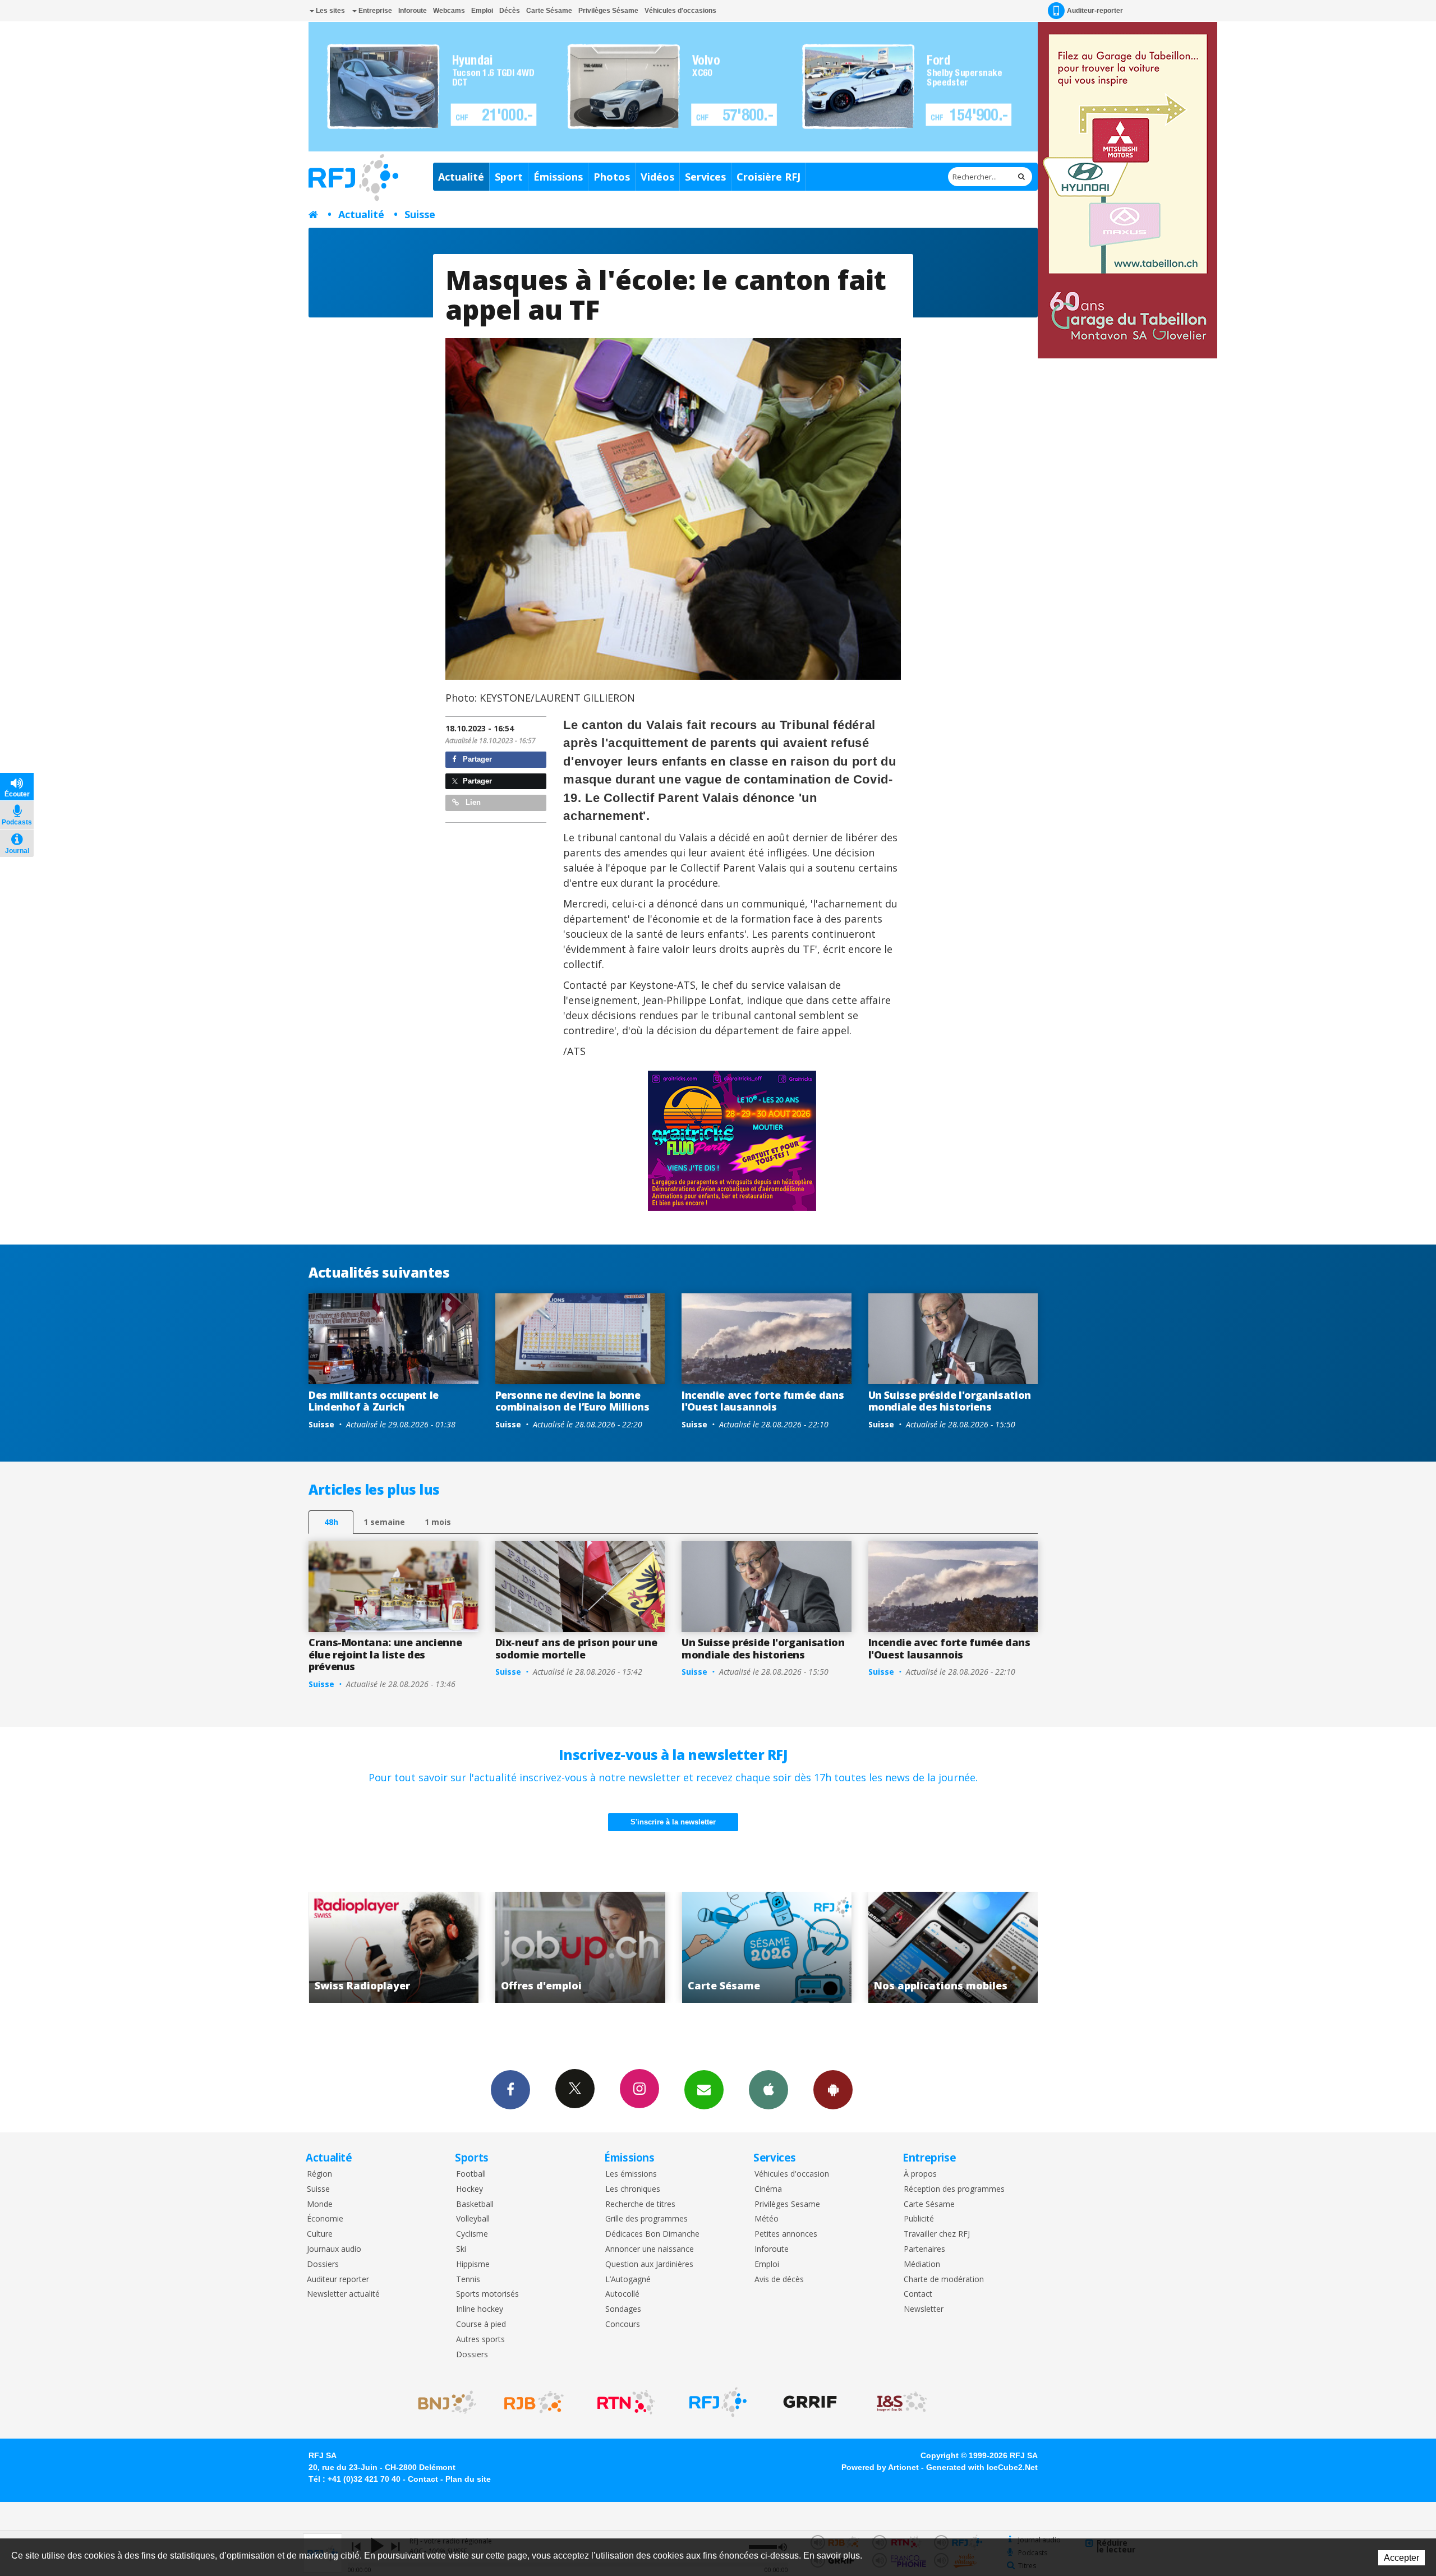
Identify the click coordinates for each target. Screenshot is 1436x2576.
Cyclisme (472, 2234)
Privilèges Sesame (787, 2204)
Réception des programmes (954, 2189)
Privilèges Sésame (608, 11)
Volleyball (473, 2219)
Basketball (475, 2204)
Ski (461, 2249)
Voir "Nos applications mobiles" (667, 1947)
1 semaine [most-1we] (384, 1522)
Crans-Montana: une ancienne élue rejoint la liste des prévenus (385, 1654)
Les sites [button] (330, 11)
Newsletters (704, 2090)
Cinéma (768, 2189)
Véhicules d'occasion (792, 2174)
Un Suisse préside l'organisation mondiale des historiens (950, 1401)
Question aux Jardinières (649, 2264)
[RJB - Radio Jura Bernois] (534, 2402)
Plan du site (468, 2479)
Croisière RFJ (768, 177)
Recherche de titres (640, 2204)
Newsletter (924, 2309)
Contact (918, 2294)
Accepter (1402, 2558)
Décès (510, 11)
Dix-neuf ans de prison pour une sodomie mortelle (576, 1648)
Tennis (468, 2280)
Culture (320, 2234)
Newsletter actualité (343, 2294)
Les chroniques (633, 2189)
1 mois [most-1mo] (438, 1522)
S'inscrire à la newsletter (673, 1822)
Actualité (461, 177)
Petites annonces (786, 2234)
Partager (476, 759)
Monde (320, 2204)
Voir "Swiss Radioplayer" (853, 1947)
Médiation (922, 2264)
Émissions (558, 177)
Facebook (510, 2090)
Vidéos (657, 177)
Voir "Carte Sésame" (480, 1947)
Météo (767, 2219)
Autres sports (480, 2340)
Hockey (470, 2189)
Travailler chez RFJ (937, 2234)
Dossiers (323, 2264)
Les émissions (631, 2174)
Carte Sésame (549, 11)
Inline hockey (480, 2309)
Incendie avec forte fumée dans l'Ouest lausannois (763, 1401)
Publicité (919, 2219)
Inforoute (413, 11)
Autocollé (622, 2294)
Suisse (420, 214)
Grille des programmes (646, 2219)
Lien (472, 802)
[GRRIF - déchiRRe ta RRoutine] (810, 2402)
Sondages (623, 2309)
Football (471, 2174)
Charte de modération (944, 2280)
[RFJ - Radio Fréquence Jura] (718, 2402)
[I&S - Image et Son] (902, 2402)
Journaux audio (334, 2249)
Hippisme (473, 2264)
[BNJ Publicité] (442, 2402)
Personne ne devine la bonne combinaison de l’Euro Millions (572, 1401)
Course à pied (481, 2324)
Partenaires (924, 2249)
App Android (833, 2090)
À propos (920, 2174)
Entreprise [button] (374, 11)
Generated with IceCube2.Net (982, 2467)
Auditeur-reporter (1095, 11)
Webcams (449, 11)
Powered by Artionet (880, 2467)
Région (319, 2174)
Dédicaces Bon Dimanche (652, 2234)
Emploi (482, 11)
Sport (509, 177)
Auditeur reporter (338, 2280)
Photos (612, 177)
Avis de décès (779, 2280)
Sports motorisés (487, 2294)
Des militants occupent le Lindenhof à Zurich (374, 1401)
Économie (325, 2219)
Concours (623, 2324)
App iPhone (768, 2090)
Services (705, 177)
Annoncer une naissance (650, 2249)
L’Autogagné (628, 2280)
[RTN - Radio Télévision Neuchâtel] (626, 2402)
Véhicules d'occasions (680, 11)
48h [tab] (331, 1522)
